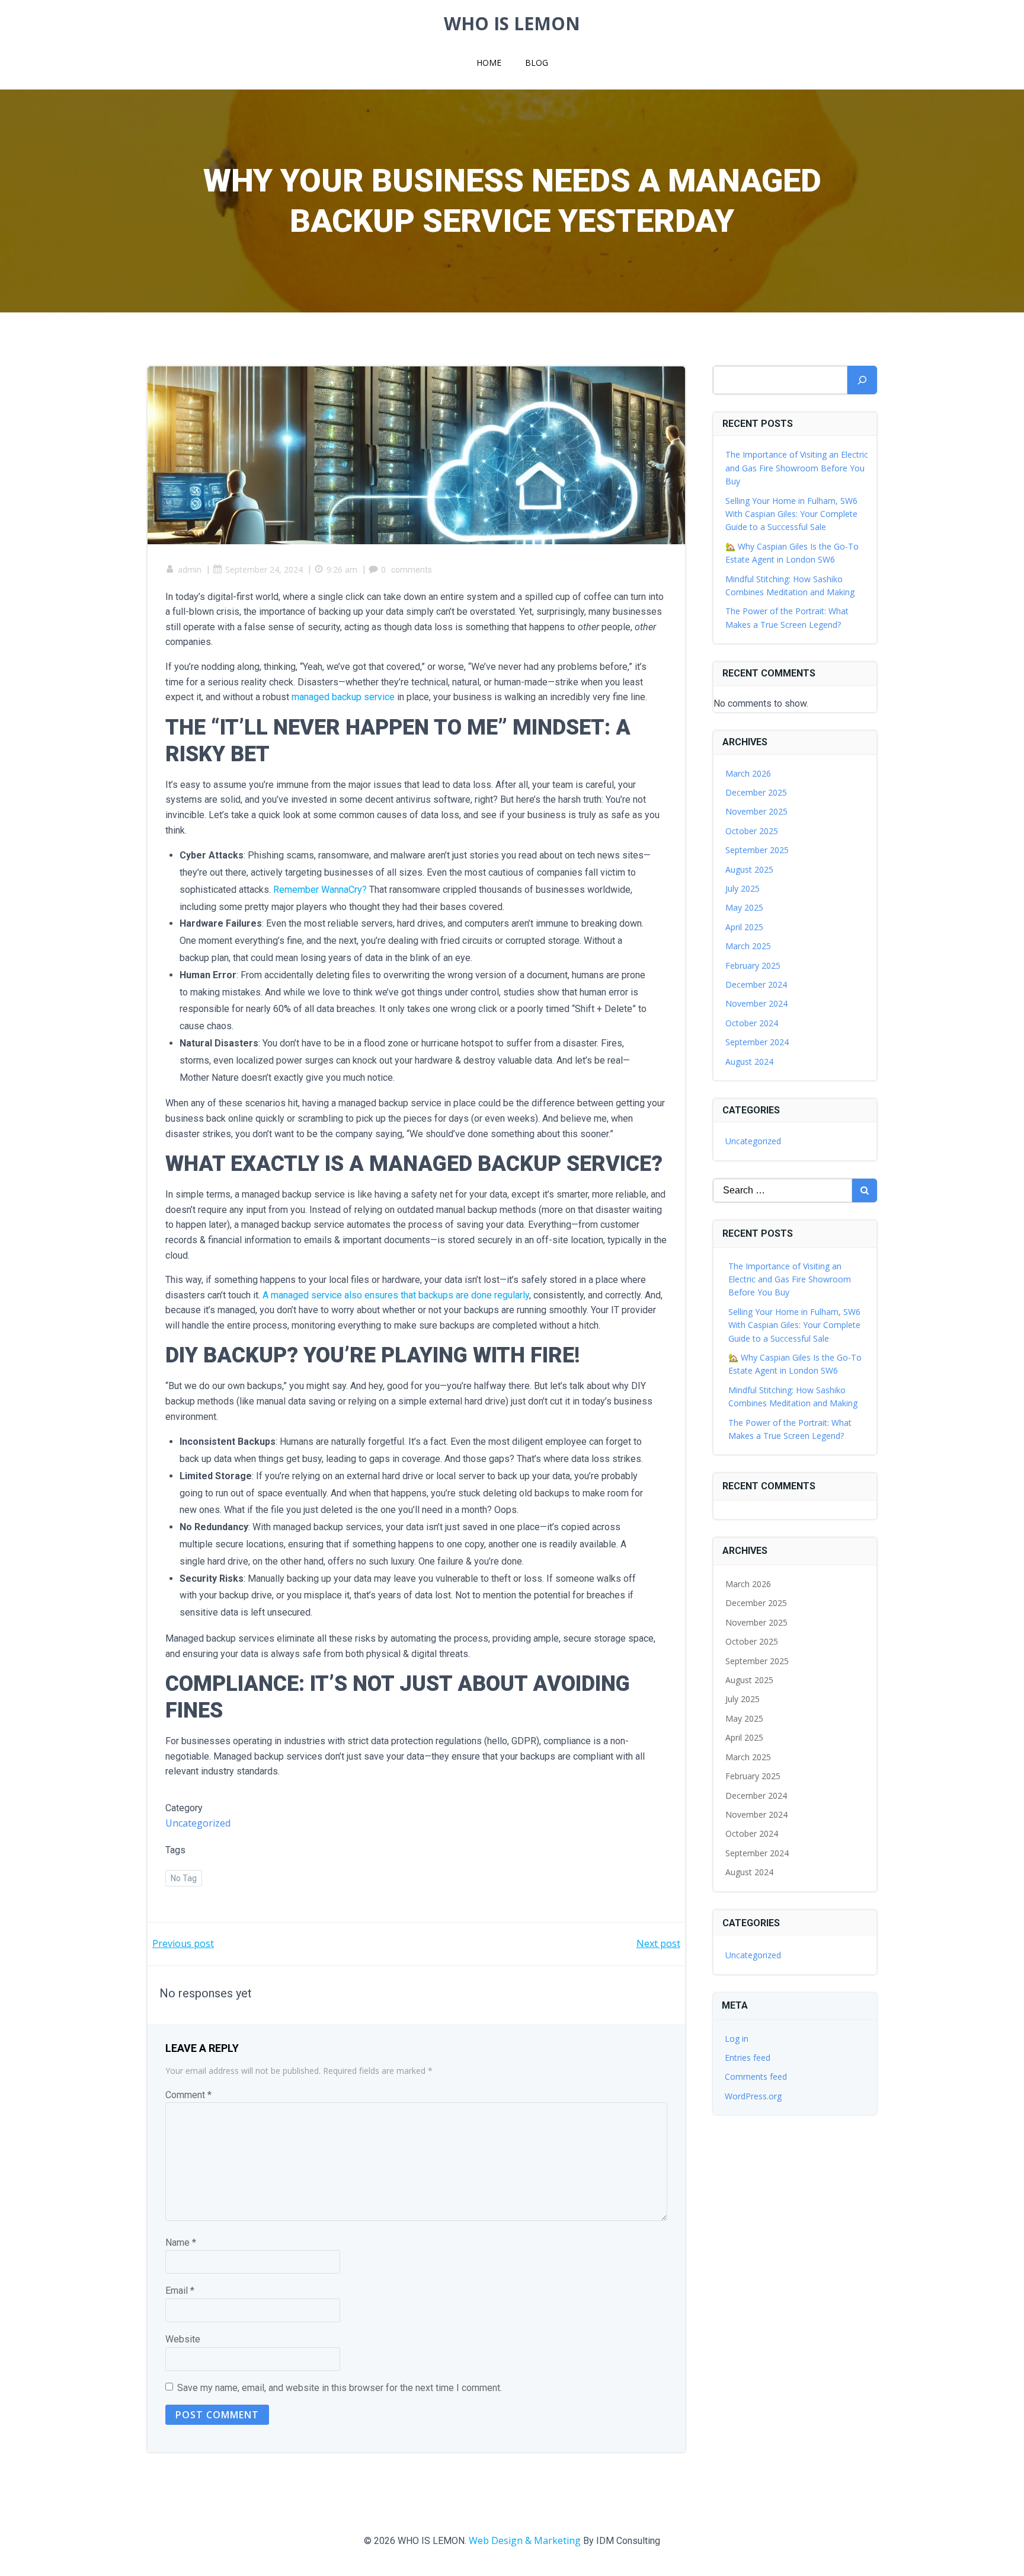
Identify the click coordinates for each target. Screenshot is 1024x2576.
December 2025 (756, 792)
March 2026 (748, 773)
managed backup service (343, 697)
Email (180, 2291)
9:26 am (342, 569)
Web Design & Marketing (525, 2540)
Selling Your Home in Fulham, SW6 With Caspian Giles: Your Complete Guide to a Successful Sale (791, 514)
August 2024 (749, 1062)
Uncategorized (198, 1823)
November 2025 (756, 811)
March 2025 (748, 946)
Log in (737, 2039)
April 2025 (744, 927)
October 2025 (752, 831)
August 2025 (749, 869)
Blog (537, 63)
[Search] (862, 380)
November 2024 (756, 1003)
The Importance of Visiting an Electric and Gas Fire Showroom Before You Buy (797, 468)
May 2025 (744, 907)
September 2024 (757, 1042)
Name (181, 2243)
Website (183, 2339)
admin (190, 569)
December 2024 (756, 984)
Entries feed (748, 2058)
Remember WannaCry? (320, 890)
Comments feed (756, 2077)
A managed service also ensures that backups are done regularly (396, 1295)
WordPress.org (753, 2096)
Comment (188, 2095)
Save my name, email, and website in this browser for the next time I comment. (340, 2388)
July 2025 (743, 888)
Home (489, 63)
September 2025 (757, 850)
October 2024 (752, 1023)
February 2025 (753, 965)
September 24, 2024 (264, 569)
